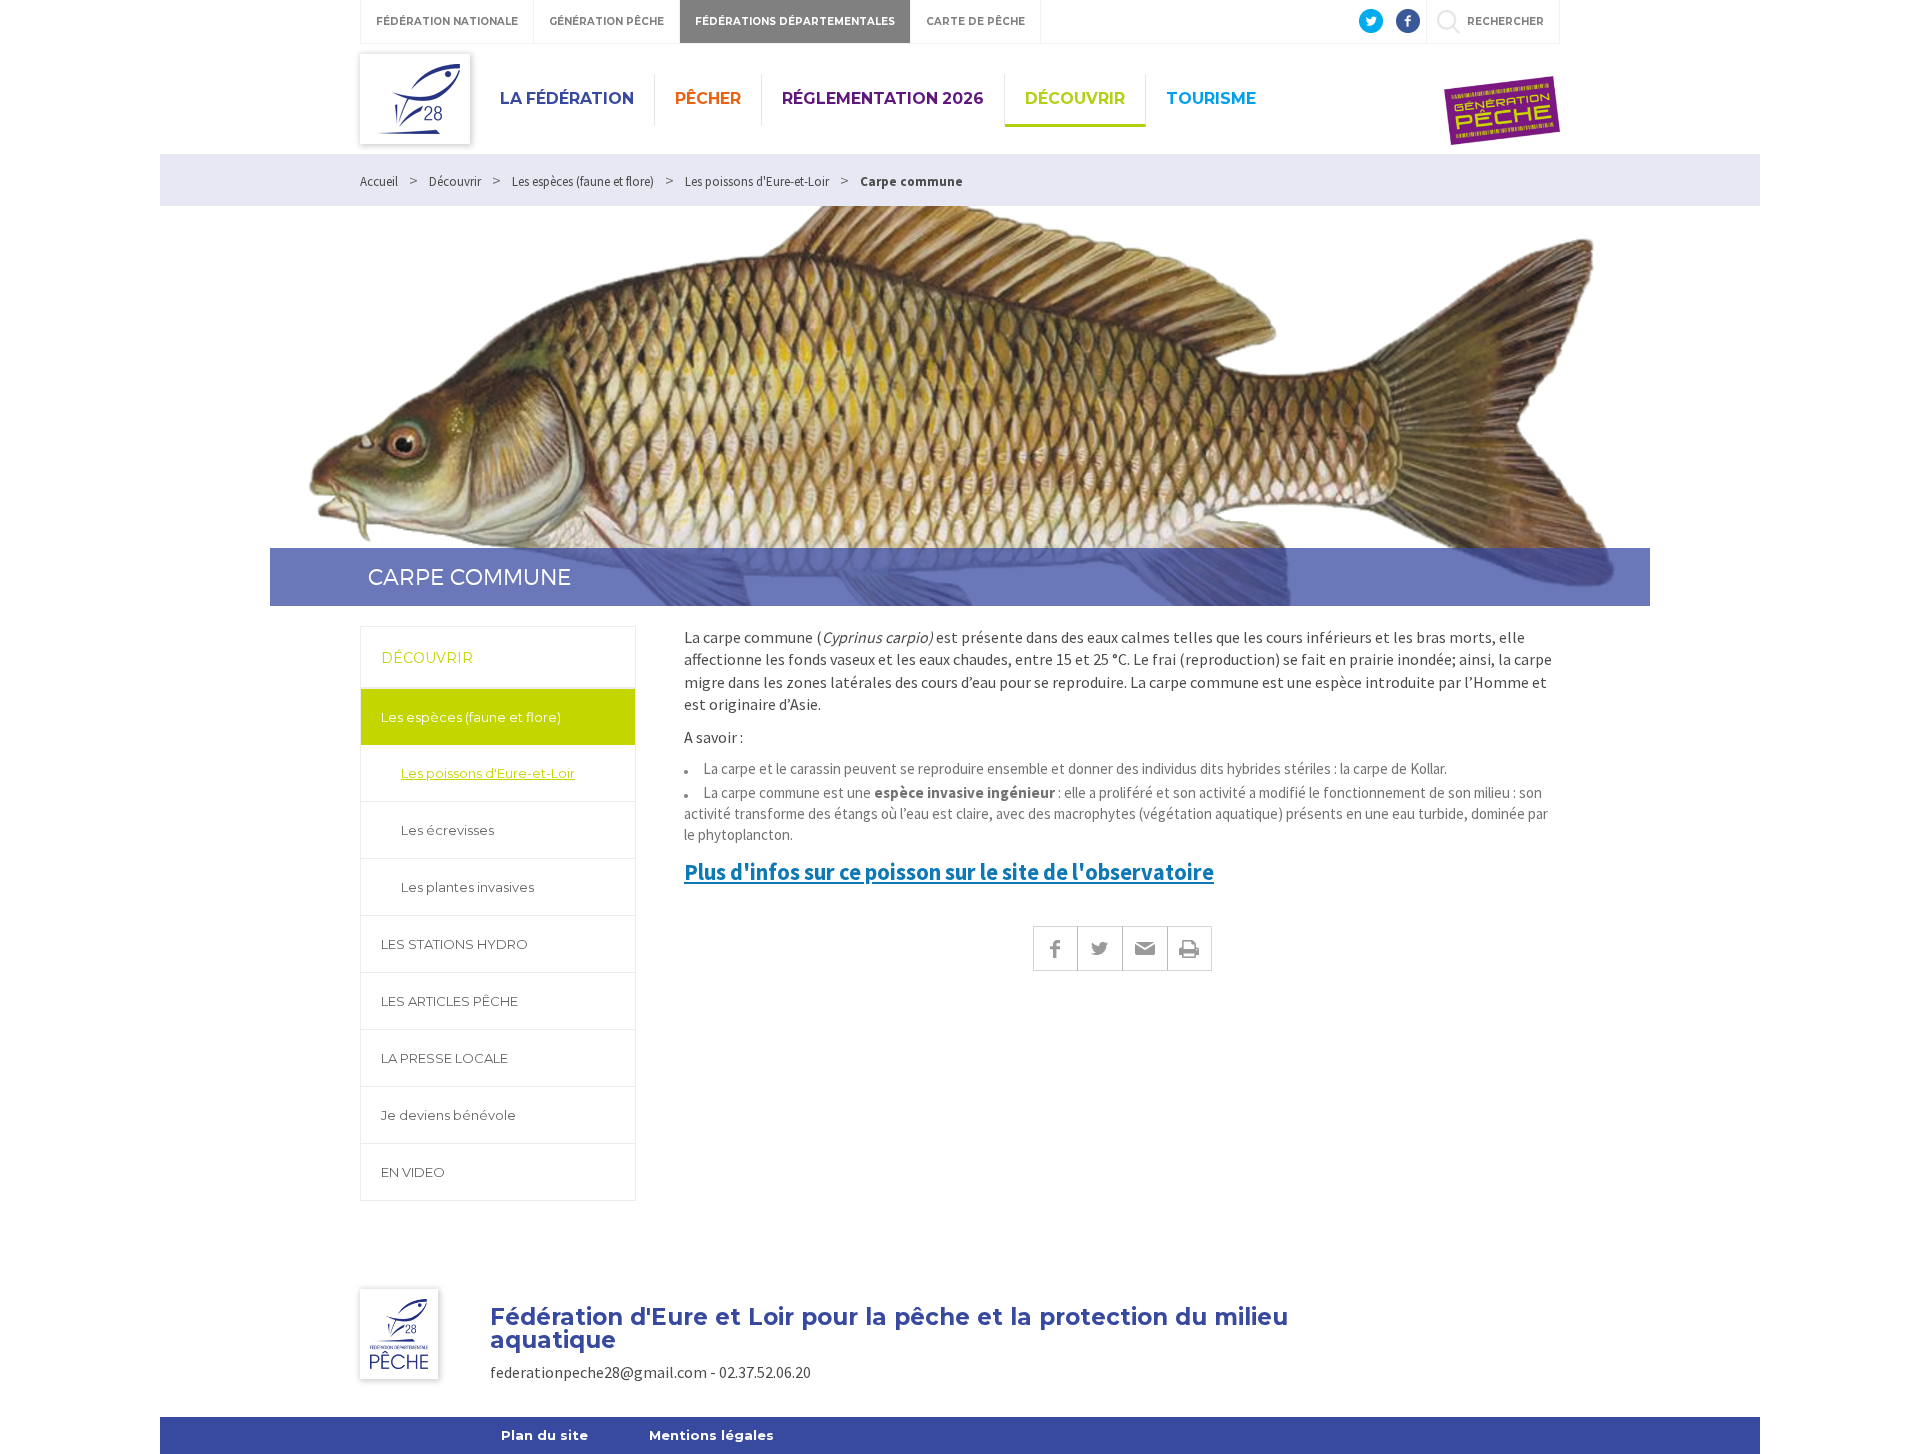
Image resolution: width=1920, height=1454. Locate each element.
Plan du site (544, 1435)
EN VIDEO (413, 1172)
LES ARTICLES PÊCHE (449, 1001)
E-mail (1144, 948)
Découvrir (1075, 98)
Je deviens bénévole (448, 1115)
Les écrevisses (447, 830)
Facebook (1055, 948)
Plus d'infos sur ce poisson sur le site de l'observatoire (949, 872)
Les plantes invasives (467, 887)
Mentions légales (711, 1435)
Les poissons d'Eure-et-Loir (488, 773)
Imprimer (1189, 948)
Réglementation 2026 (883, 98)
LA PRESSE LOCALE (444, 1058)
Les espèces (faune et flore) (471, 717)
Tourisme (1211, 98)
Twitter (1099, 948)
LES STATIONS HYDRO (454, 944)
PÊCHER (708, 98)
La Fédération (567, 98)
